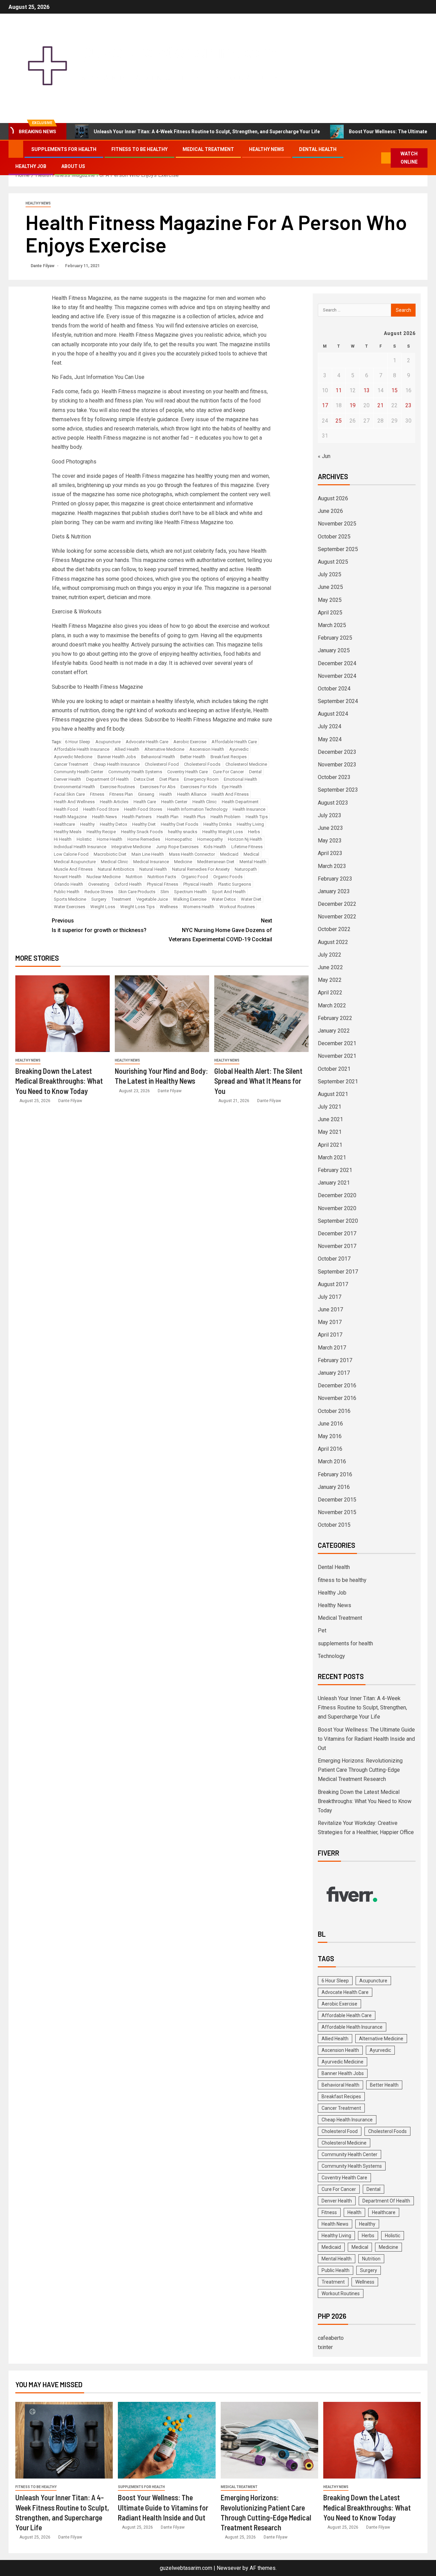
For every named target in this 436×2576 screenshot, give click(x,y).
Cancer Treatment (71, 764)
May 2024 (330, 739)
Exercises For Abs (158, 787)
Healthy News (267, 149)
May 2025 (330, 600)
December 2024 (337, 663)
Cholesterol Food (162, 764)
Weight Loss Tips (137, 907)
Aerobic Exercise (190, 742)
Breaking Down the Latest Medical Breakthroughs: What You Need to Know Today (59, 1081)
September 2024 (338, 701)
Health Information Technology (197, 809)
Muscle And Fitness (73, 869)
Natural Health (153, 869)
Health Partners (137, 817)
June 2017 (330, 1309)
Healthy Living (250, 824)
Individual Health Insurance (80, 847)
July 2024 (330, 726)
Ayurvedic (239, 749)
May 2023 (330, 841)
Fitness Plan (121, 794)
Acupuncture (108, 742)
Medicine (183, 862)
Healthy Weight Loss (223, 832)
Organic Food (195, 877)
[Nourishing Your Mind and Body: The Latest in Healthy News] (162, 1014)
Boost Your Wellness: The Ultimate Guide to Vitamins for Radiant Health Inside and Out (366, 1739)
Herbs (254, 832)
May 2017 (330, 1322)
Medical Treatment (208, 149)
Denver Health (67, 779)
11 (339, 390)
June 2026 (330, 511)
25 (339, 421)
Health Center (174, 802)
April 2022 (330, 993)
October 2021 (334, 1069)
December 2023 (337, 752)
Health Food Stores (143, 809)
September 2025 (338, 549)
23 (408, 405)
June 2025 (330, 587)
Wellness (169, 907)
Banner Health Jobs (117, 757)
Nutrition (134, 877)
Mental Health (253, 862)
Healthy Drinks (217, 824)
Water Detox (224, 899)
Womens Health (199, 907)
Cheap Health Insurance (116, 764)
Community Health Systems (135, 772)
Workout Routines (237, 907)
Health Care (145, 802)
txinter (325, 2347)
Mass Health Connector (192, 854)
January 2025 (334, 650)
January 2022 (334, 1031)
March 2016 (332, 1461)
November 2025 (337, 524)
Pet (322, 1630)
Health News (104, 817)
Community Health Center (79, 772)
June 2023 (330, 828)
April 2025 (330, 613)
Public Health (67, 892)
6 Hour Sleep (78, 742)
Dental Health (318, 149)
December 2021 (337, 1043)
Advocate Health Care (147, 742)
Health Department (240, 802)
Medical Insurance (151, 862)
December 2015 (337, 1500)
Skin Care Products (137, 892)
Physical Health (198, 884)
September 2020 (338, 1221)
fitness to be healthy (139, 149)
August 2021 (333, 1094)
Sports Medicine (70, 899)
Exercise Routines (118, 787)
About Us (73, 166)
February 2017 (335, 1360)
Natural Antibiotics (116, 869)
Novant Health (68, 877)
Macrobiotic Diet (110, 854)
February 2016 (335, 1474)
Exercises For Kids (199, 787)
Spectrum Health (190, 892)
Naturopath (246, 869)
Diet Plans (169, 779)
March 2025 (332, 625)
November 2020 (337, 1208)
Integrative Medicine (131, 847)
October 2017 (334, 1259)
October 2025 (334, 537)
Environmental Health (74, 787)
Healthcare (64, 824)
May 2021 (330, 1132)
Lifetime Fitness (247, 847)
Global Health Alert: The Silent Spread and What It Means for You (258, 1081)
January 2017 (334, 1373)
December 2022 (337, 904)
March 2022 (332, 1005)
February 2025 (335, 638)
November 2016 (337, 1398)
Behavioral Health (158, 757)
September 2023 (338, 790)
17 (325, 405)
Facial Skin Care (69, 794)
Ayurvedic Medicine (73, 757)
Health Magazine (70, 817)
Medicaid (229, 854)
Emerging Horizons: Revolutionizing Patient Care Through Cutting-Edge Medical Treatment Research (360, 1770)
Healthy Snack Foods (142, 832)
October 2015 (334, 1525)
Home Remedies (144, 839)
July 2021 (330, 1107)
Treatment (121, 899)
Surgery (99, 899)
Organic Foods (228, 877)
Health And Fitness (230, 794)
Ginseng (146, 794)
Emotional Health (240, 779)
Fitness (97, 794)
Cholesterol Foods (202, 764)
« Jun (324, 456)
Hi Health (63, 839)
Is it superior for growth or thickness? (99, 925)
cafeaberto (331, 2338)
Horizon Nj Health (245, 839)
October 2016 (334, 1411)
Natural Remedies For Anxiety (201, 869)
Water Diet (251, 899)
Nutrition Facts (162, 877)
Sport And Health (229, 892)
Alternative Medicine (164, 749)
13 (367, 390)
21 (380, 405)
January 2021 (334, 1183)
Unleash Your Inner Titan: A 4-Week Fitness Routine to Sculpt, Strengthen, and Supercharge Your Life (207, 132)
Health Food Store (101, 809)
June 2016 (330, 1424)
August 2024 (333, 714)
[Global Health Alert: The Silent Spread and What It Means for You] (261, 1014)
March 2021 (332, 1157)
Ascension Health (207, 749)
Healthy (87, 824)
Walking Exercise (190, 899)
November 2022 (337, 917)
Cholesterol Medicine (246, 764)
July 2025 (330, 574)
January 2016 (334, 1487)
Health (166, 794)
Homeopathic (179, 839)
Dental (255, 772)
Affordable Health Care (234, 742)
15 (394, 390)
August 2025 (333, 562)
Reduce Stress (99, 892)
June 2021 (330, 1119)
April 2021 (330, 1145)
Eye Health (232, 787)
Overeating (99, 884)
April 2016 (330, 1449)
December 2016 (337, 1385)
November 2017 (337, 1246)
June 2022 (330, 967)
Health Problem (225, 817)
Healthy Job (31, 166)
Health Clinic (205, 802)
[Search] (376, 158)
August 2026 (333, 498)
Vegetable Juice (152, 899)
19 (353, 405)
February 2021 (335, 1170)
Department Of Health (107, 779)
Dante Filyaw (43, 266)
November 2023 (337, 765)
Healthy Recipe (101, 832)
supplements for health (64, 149)
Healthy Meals (68, 832)
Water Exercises (69, 907)
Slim (165, 892)
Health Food (66, 809)
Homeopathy (210, 839)
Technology (331, 1656)
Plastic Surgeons (235, 884)
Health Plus (194, 817)
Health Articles (114, 802)
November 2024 (337, 676)
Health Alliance (192, 794)
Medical (251, 854)
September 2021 (338, 1081)
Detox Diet (144, 779)
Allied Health (127, 749)
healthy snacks (183, 832)
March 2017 (332, 1348)
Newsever (229, 2568)
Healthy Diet (144, 824)
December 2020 (337, 1195)
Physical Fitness (162, 884)
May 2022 (330, 980)
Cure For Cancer (228, 772)
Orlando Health (68, 884)
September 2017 (338, 1272)
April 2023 (330, 853)
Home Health (110, 839)
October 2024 (334, 689)
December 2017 (337, 1233)
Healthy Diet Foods (180, 824)
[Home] (16, 149)
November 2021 (337, 1056)
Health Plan (168, 817)
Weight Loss (103, 907)
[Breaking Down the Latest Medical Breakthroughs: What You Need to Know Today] (63, 1014)
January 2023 (334, 891)
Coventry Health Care (188, 772)
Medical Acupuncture (75, 862)
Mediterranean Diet (216, 862)
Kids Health (215, 847)
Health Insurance (249, 809)
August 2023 (333, 803)
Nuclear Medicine (104, 877)
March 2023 (332, 866)
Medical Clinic (114, 862)
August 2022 (333, 942)
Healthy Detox (113, 824)
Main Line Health (148, 854)
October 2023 (334, 777)
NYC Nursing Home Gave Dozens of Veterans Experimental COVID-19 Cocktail (220, 930)
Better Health (193, 757)
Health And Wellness (74, 802)
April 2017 (330, 1335)
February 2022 (335, 1018)
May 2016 (330, 1436)
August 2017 (333, 1284)
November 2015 (337, 1512)
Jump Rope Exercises (177, 847)
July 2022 (330, 955)
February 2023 (335, 879)
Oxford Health (128, 884)
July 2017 (330, 1297)
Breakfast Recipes (229, 757)
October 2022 (334, 929)
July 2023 (330, 815)
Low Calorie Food (71, 854)
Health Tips (257, 817)
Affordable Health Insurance (82, 749)
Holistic (84, 839)
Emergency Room (201, 779)
